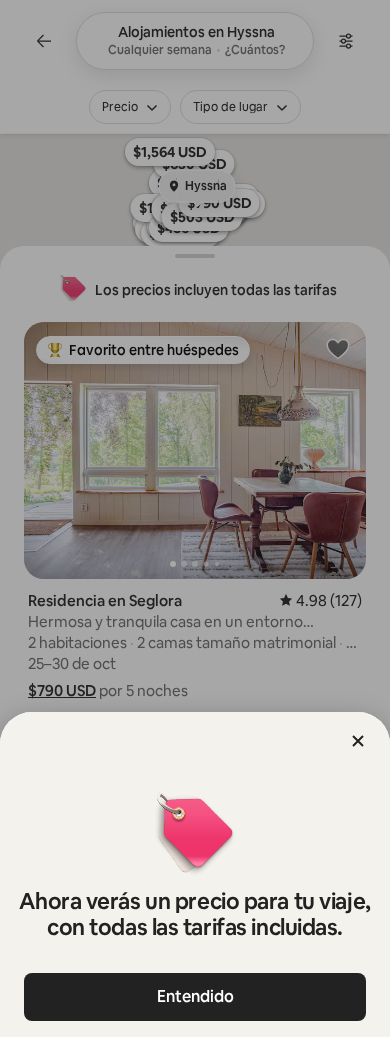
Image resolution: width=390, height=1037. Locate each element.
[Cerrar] (358, 741)
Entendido (195, 996)
